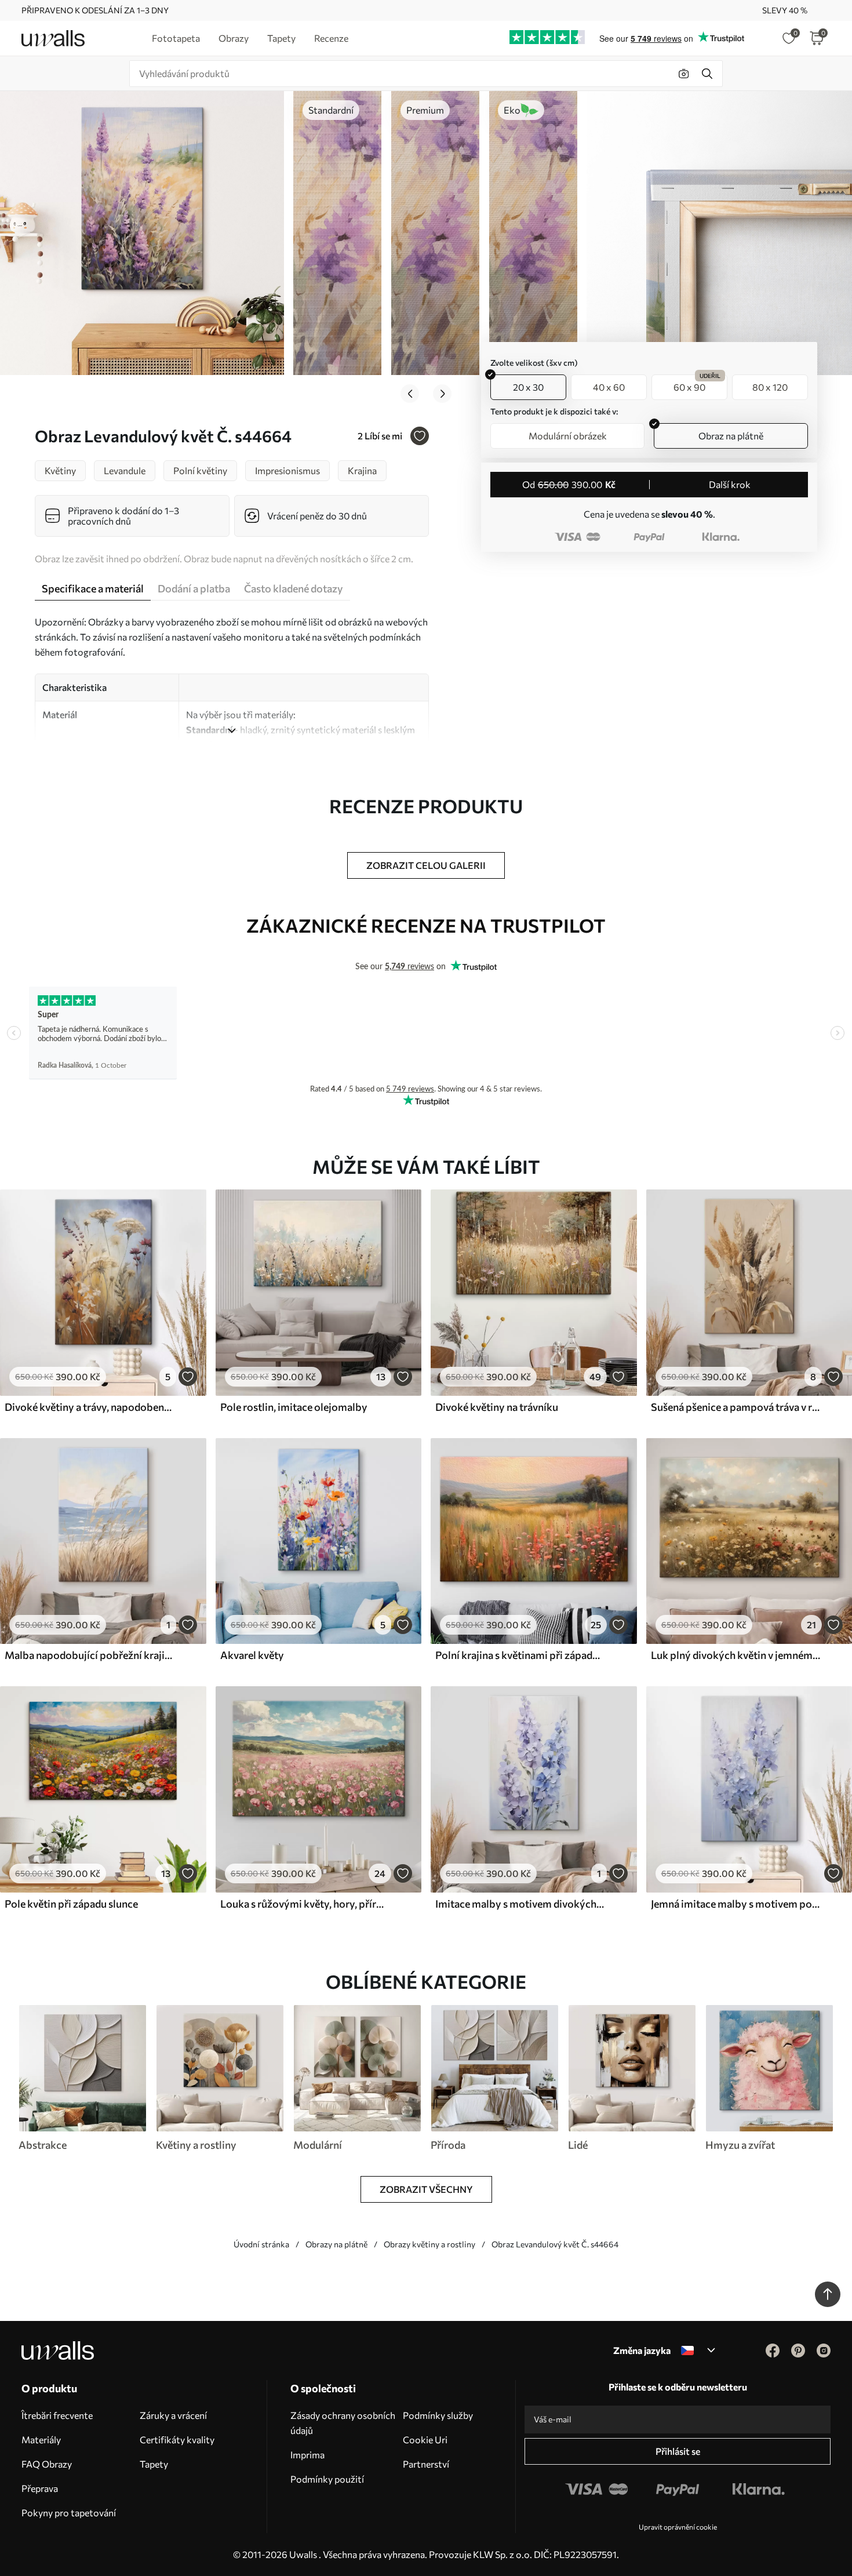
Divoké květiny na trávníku (497, 1407)
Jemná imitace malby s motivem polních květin (736, 1904)
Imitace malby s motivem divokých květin (520, 1904)
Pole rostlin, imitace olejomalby (294, 1407)
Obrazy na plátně (336, 2244)
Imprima (307, 2455)
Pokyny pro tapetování (69, 2513)
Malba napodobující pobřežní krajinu (89, 1655)
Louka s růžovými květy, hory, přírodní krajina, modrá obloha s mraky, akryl (305, 1904)
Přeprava (40, 2488)
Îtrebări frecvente (57, 2415)
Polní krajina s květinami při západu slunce (520, 1655)
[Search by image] (684, 74)
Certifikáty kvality (177, 2439)
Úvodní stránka (261, 2244)
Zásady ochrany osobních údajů (343, 2423)
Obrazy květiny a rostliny (429, 2244)
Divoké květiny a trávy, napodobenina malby (89, 1407)
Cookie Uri (425, 2439)
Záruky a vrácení (173, 2415)
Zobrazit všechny (426, 2189)
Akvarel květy (252, 1655)
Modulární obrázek (568, 436)
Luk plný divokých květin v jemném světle (736, 1655)
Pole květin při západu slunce (71, 1904)
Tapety (154, 2464)
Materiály (41, 2439)
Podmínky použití (327, 2479)
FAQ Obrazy (47, 2464)
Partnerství (426, 2464)
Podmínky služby (438, 2415)
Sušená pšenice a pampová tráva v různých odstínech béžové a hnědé (736, 1407)
